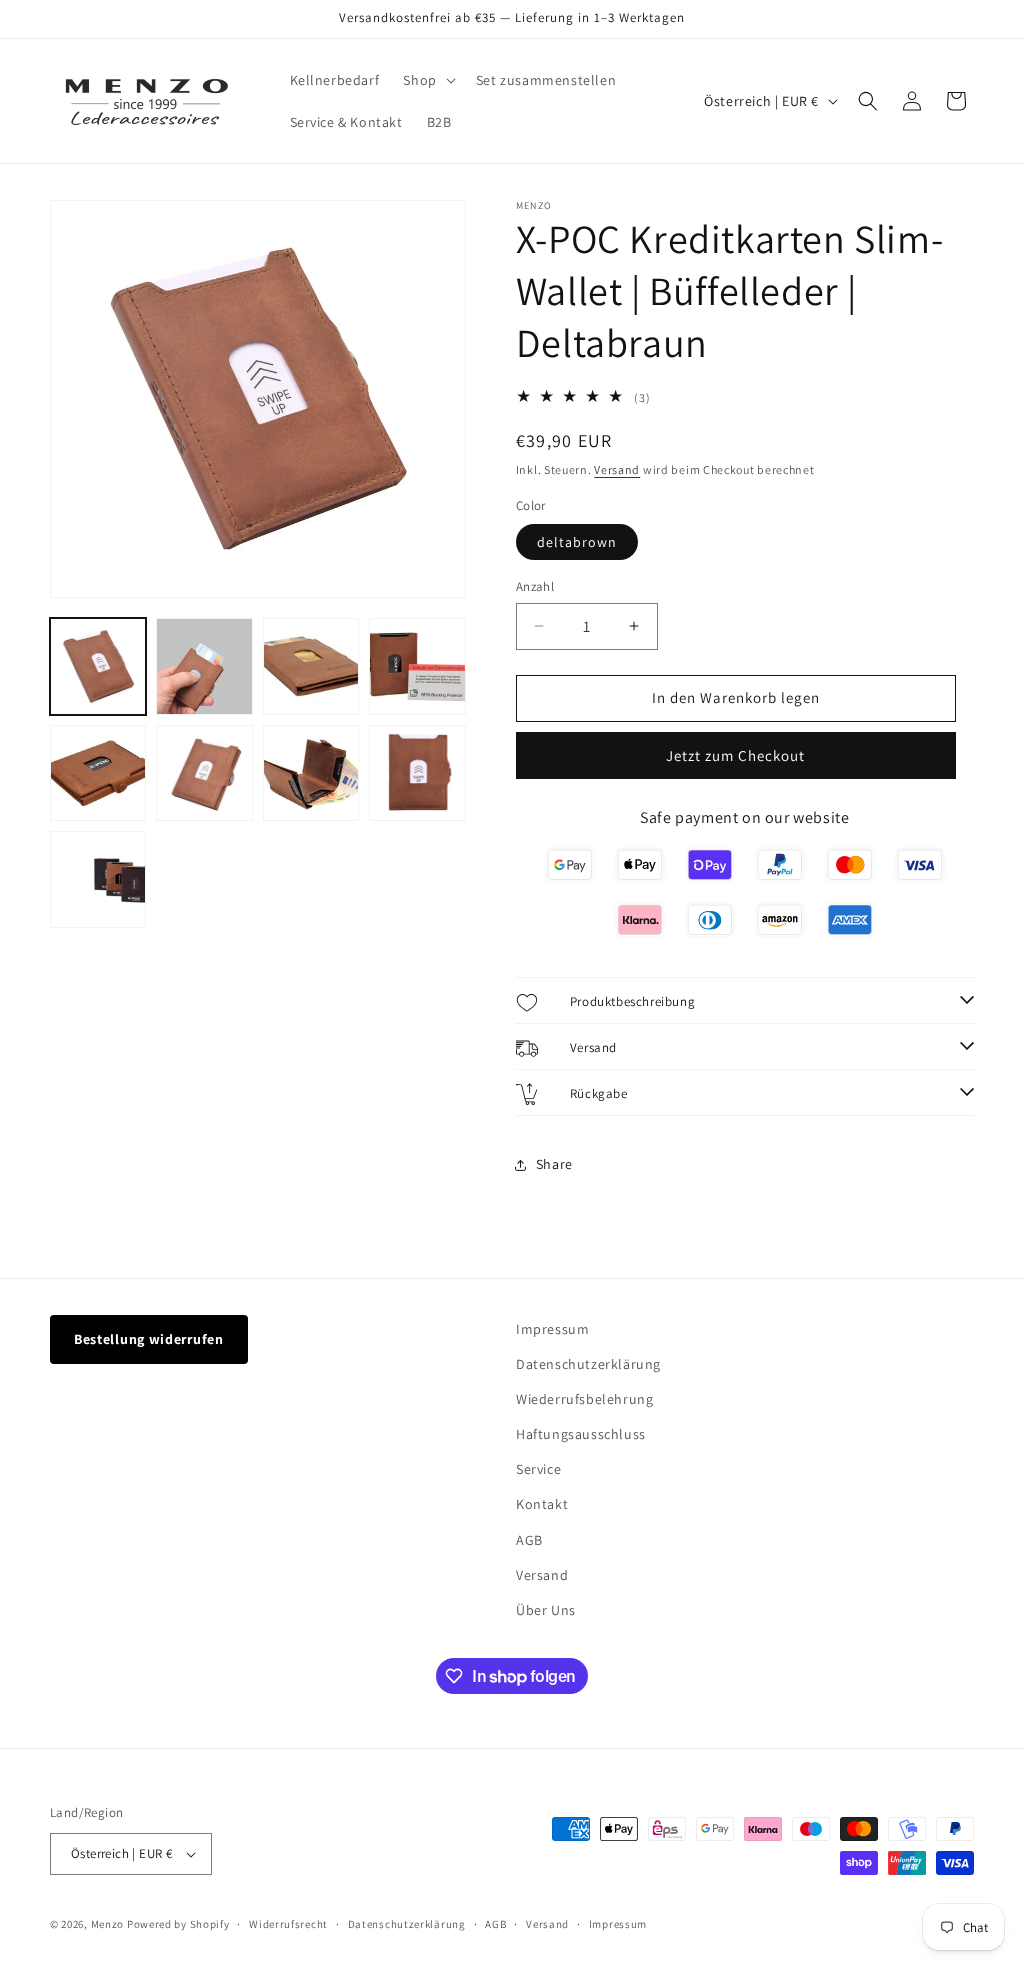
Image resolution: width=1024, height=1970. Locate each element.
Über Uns (546, 1610)
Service (538, 1469)
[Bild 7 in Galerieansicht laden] (311, 773)
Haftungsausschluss (581, 1434)
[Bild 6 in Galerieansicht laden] (204, 773)
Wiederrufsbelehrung (584, 1399)
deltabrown (577, 542)
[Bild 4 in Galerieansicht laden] (417, 666)
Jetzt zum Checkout (735, 755)
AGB (529, 1540)
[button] (427, 80)
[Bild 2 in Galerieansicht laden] (204, 666)
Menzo (108, 1924)
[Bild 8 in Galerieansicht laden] (417, 773)
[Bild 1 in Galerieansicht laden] (98, 666)
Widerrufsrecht (288, 1924)
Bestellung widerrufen (149, 1339)
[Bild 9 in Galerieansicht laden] (98, 879)
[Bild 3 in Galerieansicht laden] (311, 666)
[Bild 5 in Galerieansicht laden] (98, 773)
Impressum (552, 1329)
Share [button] (554, 1164)
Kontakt (542, 1504)
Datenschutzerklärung (588, 1364)
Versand (617, 469)
